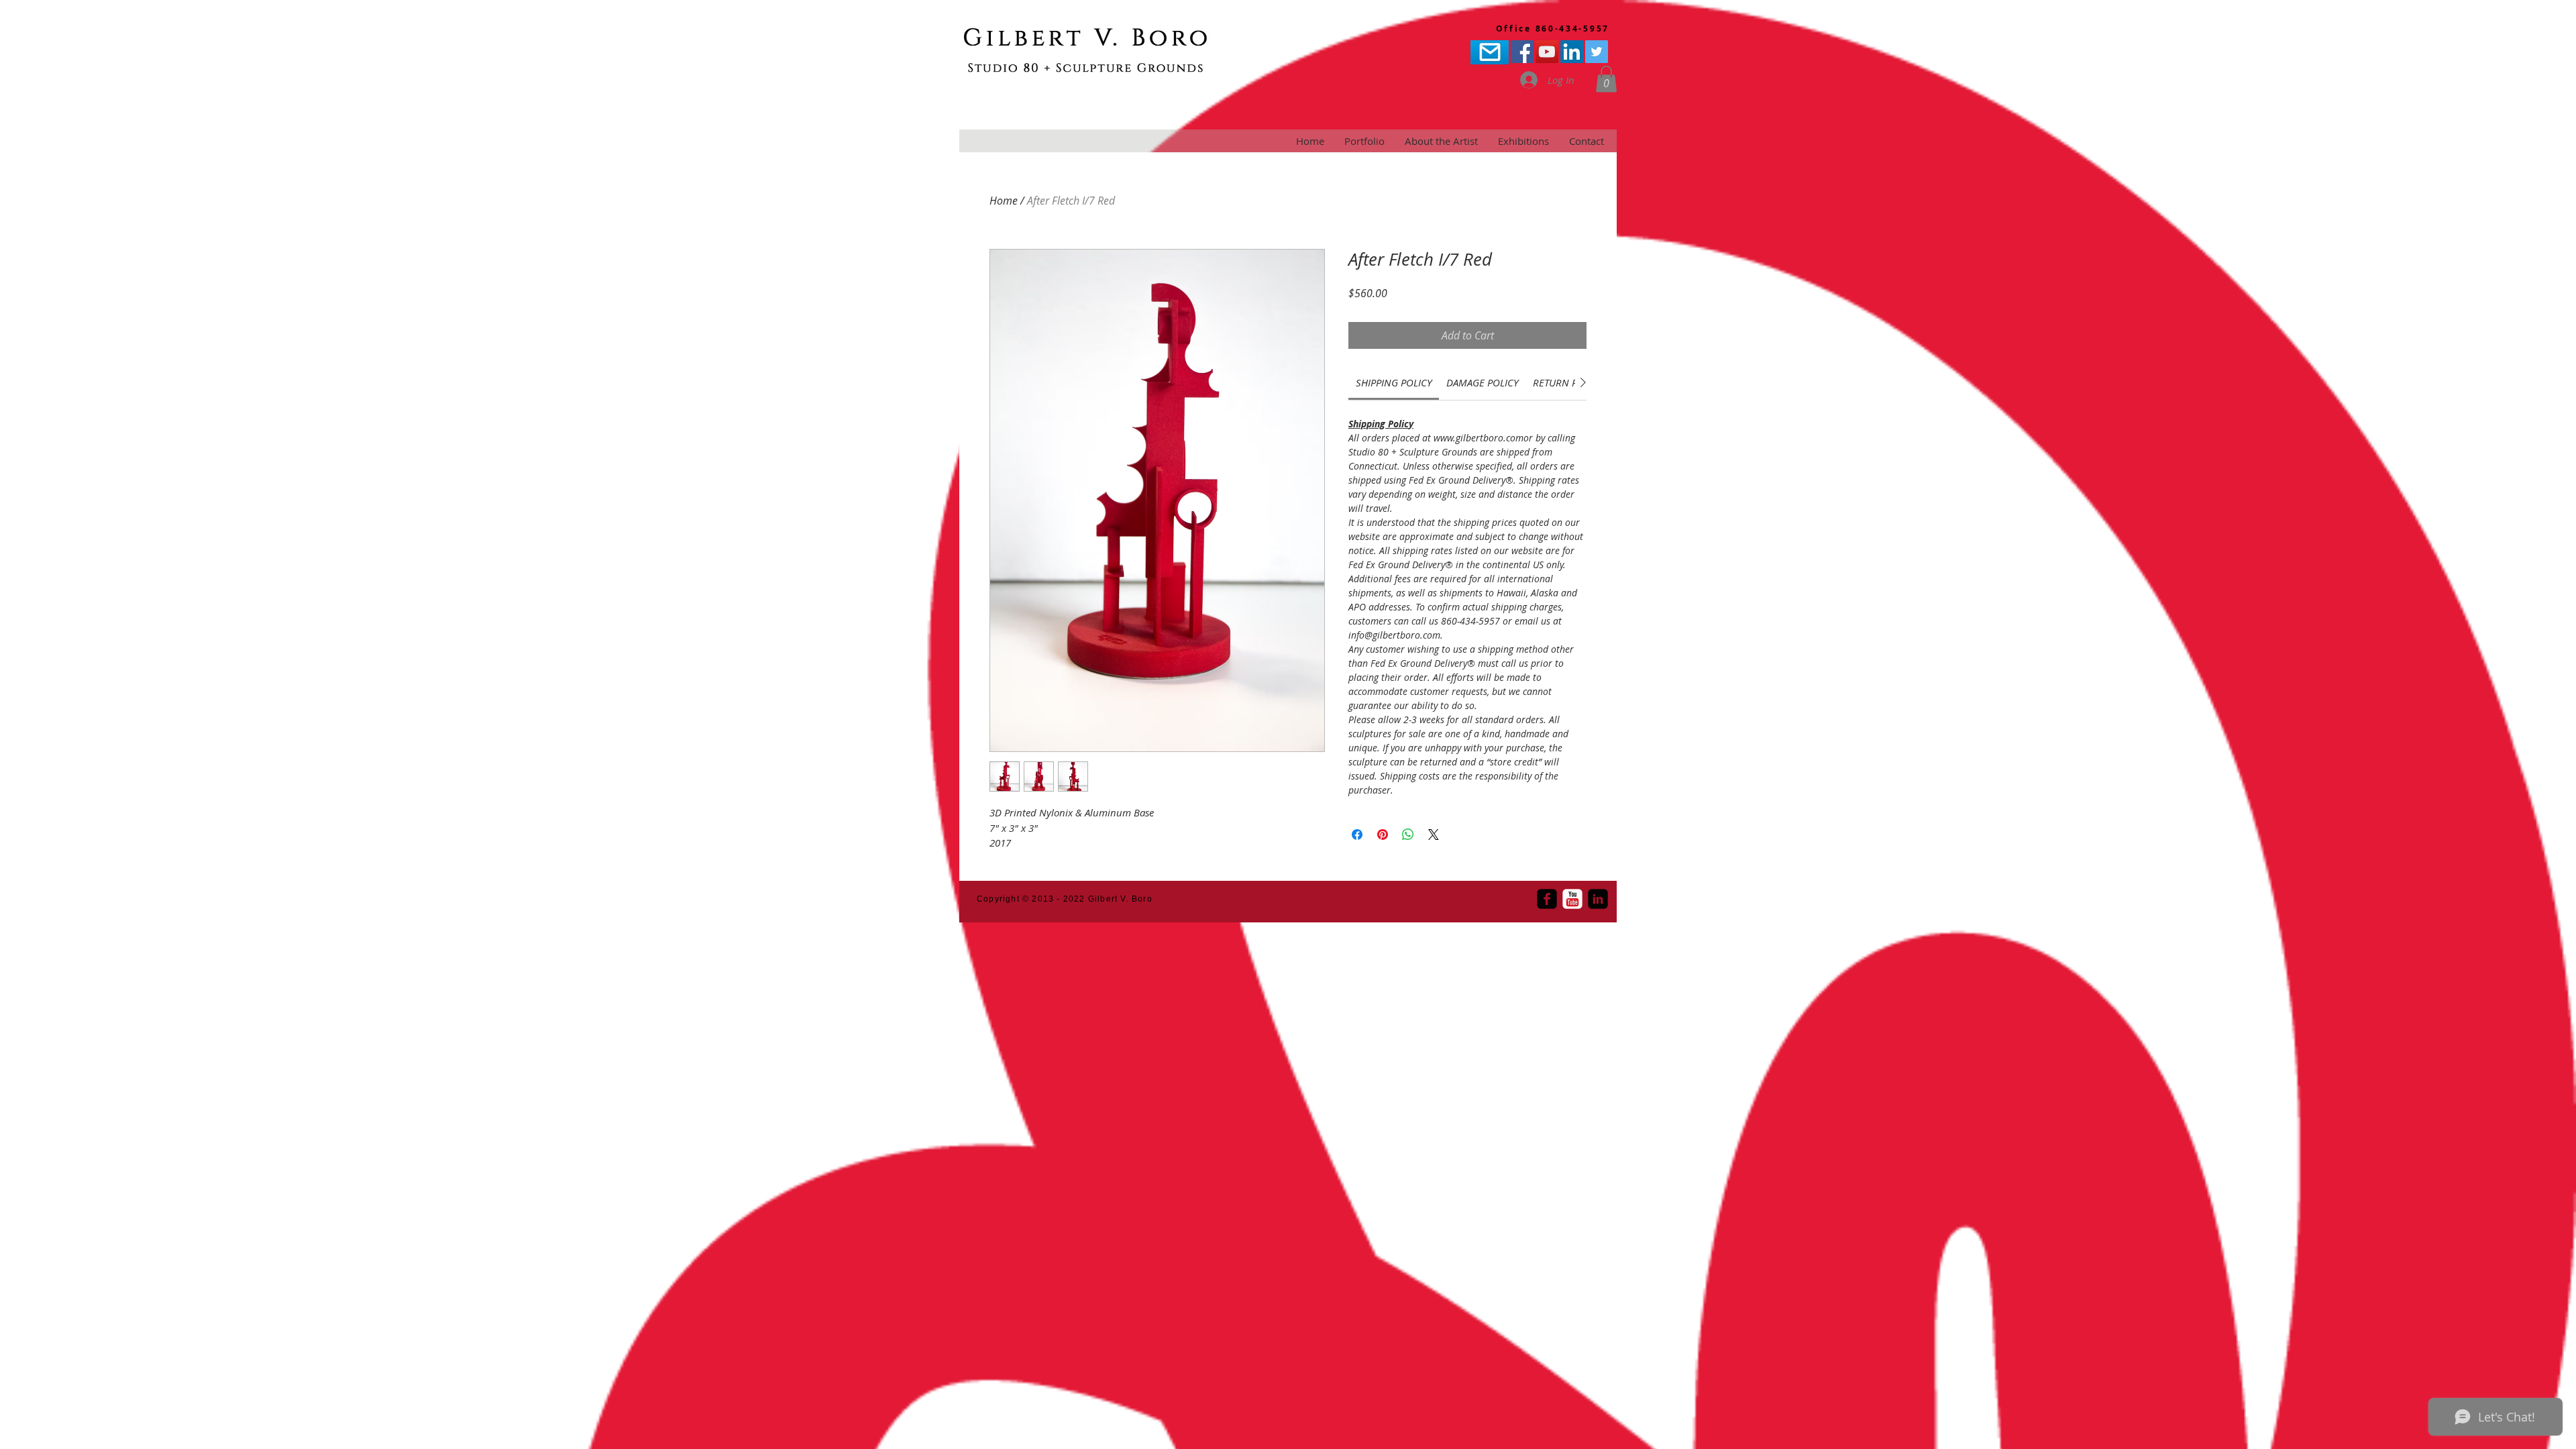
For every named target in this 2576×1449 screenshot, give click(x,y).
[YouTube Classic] (1572, 899)
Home (1004, 201)
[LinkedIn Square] (1598, 899)
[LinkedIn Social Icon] (1572, 52)
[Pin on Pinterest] (1383, 835)
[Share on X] (1434, 835)
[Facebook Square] (1547, 899)
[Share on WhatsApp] (1408, 835)
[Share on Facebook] (1357, 835)
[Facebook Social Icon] (1522, 52)
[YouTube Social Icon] (1547, 52)
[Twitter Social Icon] (1597, 52)
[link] (1394, 382)
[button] (1606, 79)
